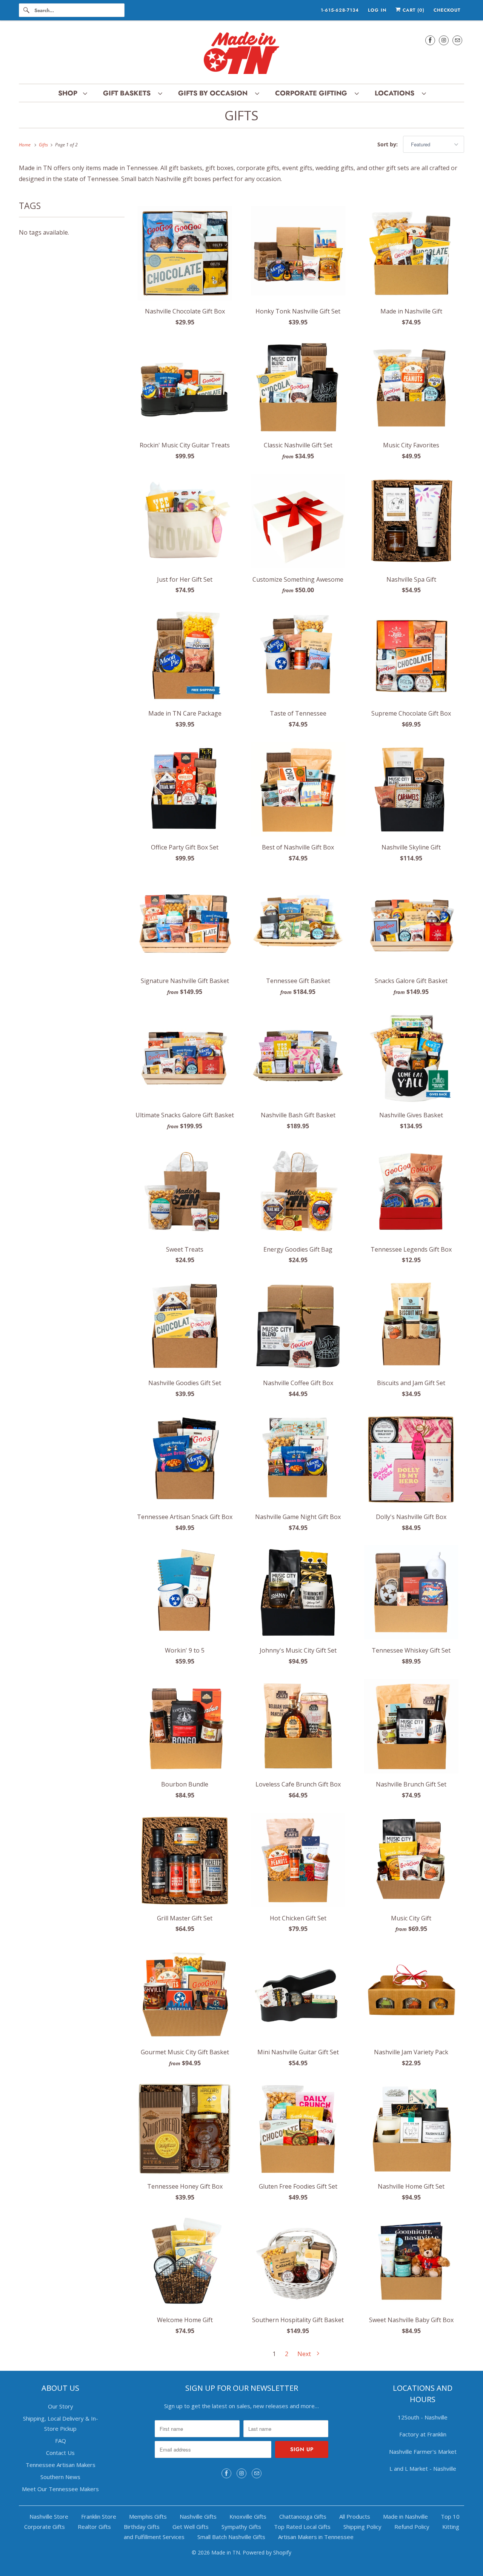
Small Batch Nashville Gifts (231, 2537)
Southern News (60, 2477)
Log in (377, 10)
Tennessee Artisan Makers (61, 2465)
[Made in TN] (241, 54)
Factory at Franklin (423, 2434)
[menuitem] (72, 93)
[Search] (26, 10)
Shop (69, 93)
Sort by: (388, 144)
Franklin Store (99, 2516)
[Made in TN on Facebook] (430, 40)
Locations (396, 93)
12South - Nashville (423, 2417)
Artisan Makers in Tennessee (316, 2537)
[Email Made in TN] (457, 40)
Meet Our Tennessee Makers (60, 2489)
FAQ (61, 2441)
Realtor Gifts (94, 2527)
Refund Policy (412, 2527)
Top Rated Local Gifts (302, 2527)
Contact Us (60, 2453)
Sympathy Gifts (241, 2527)
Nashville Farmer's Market (423, 2452)
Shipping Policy (362, 2527)
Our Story (61, 2406)
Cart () (413, 10)
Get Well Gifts (191, 2527)
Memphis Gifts (148, 2516)
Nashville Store (49, 2516)
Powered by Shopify (267, 2552)
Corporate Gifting (313, 93)
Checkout (447, 10)
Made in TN (226, 2552)
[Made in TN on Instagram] (444, 40)
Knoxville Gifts (248, 2516)
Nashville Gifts (198, 2516)
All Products (355, 2516)
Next (305, 2354)
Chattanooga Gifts (303, 2516)
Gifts (241, 115)
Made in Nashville (405, 2516)
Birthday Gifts (142, 2527)
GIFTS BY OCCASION (215, 93)
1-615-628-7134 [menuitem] (340, 10)
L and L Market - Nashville (423, 2468)
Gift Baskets (129, 93)
